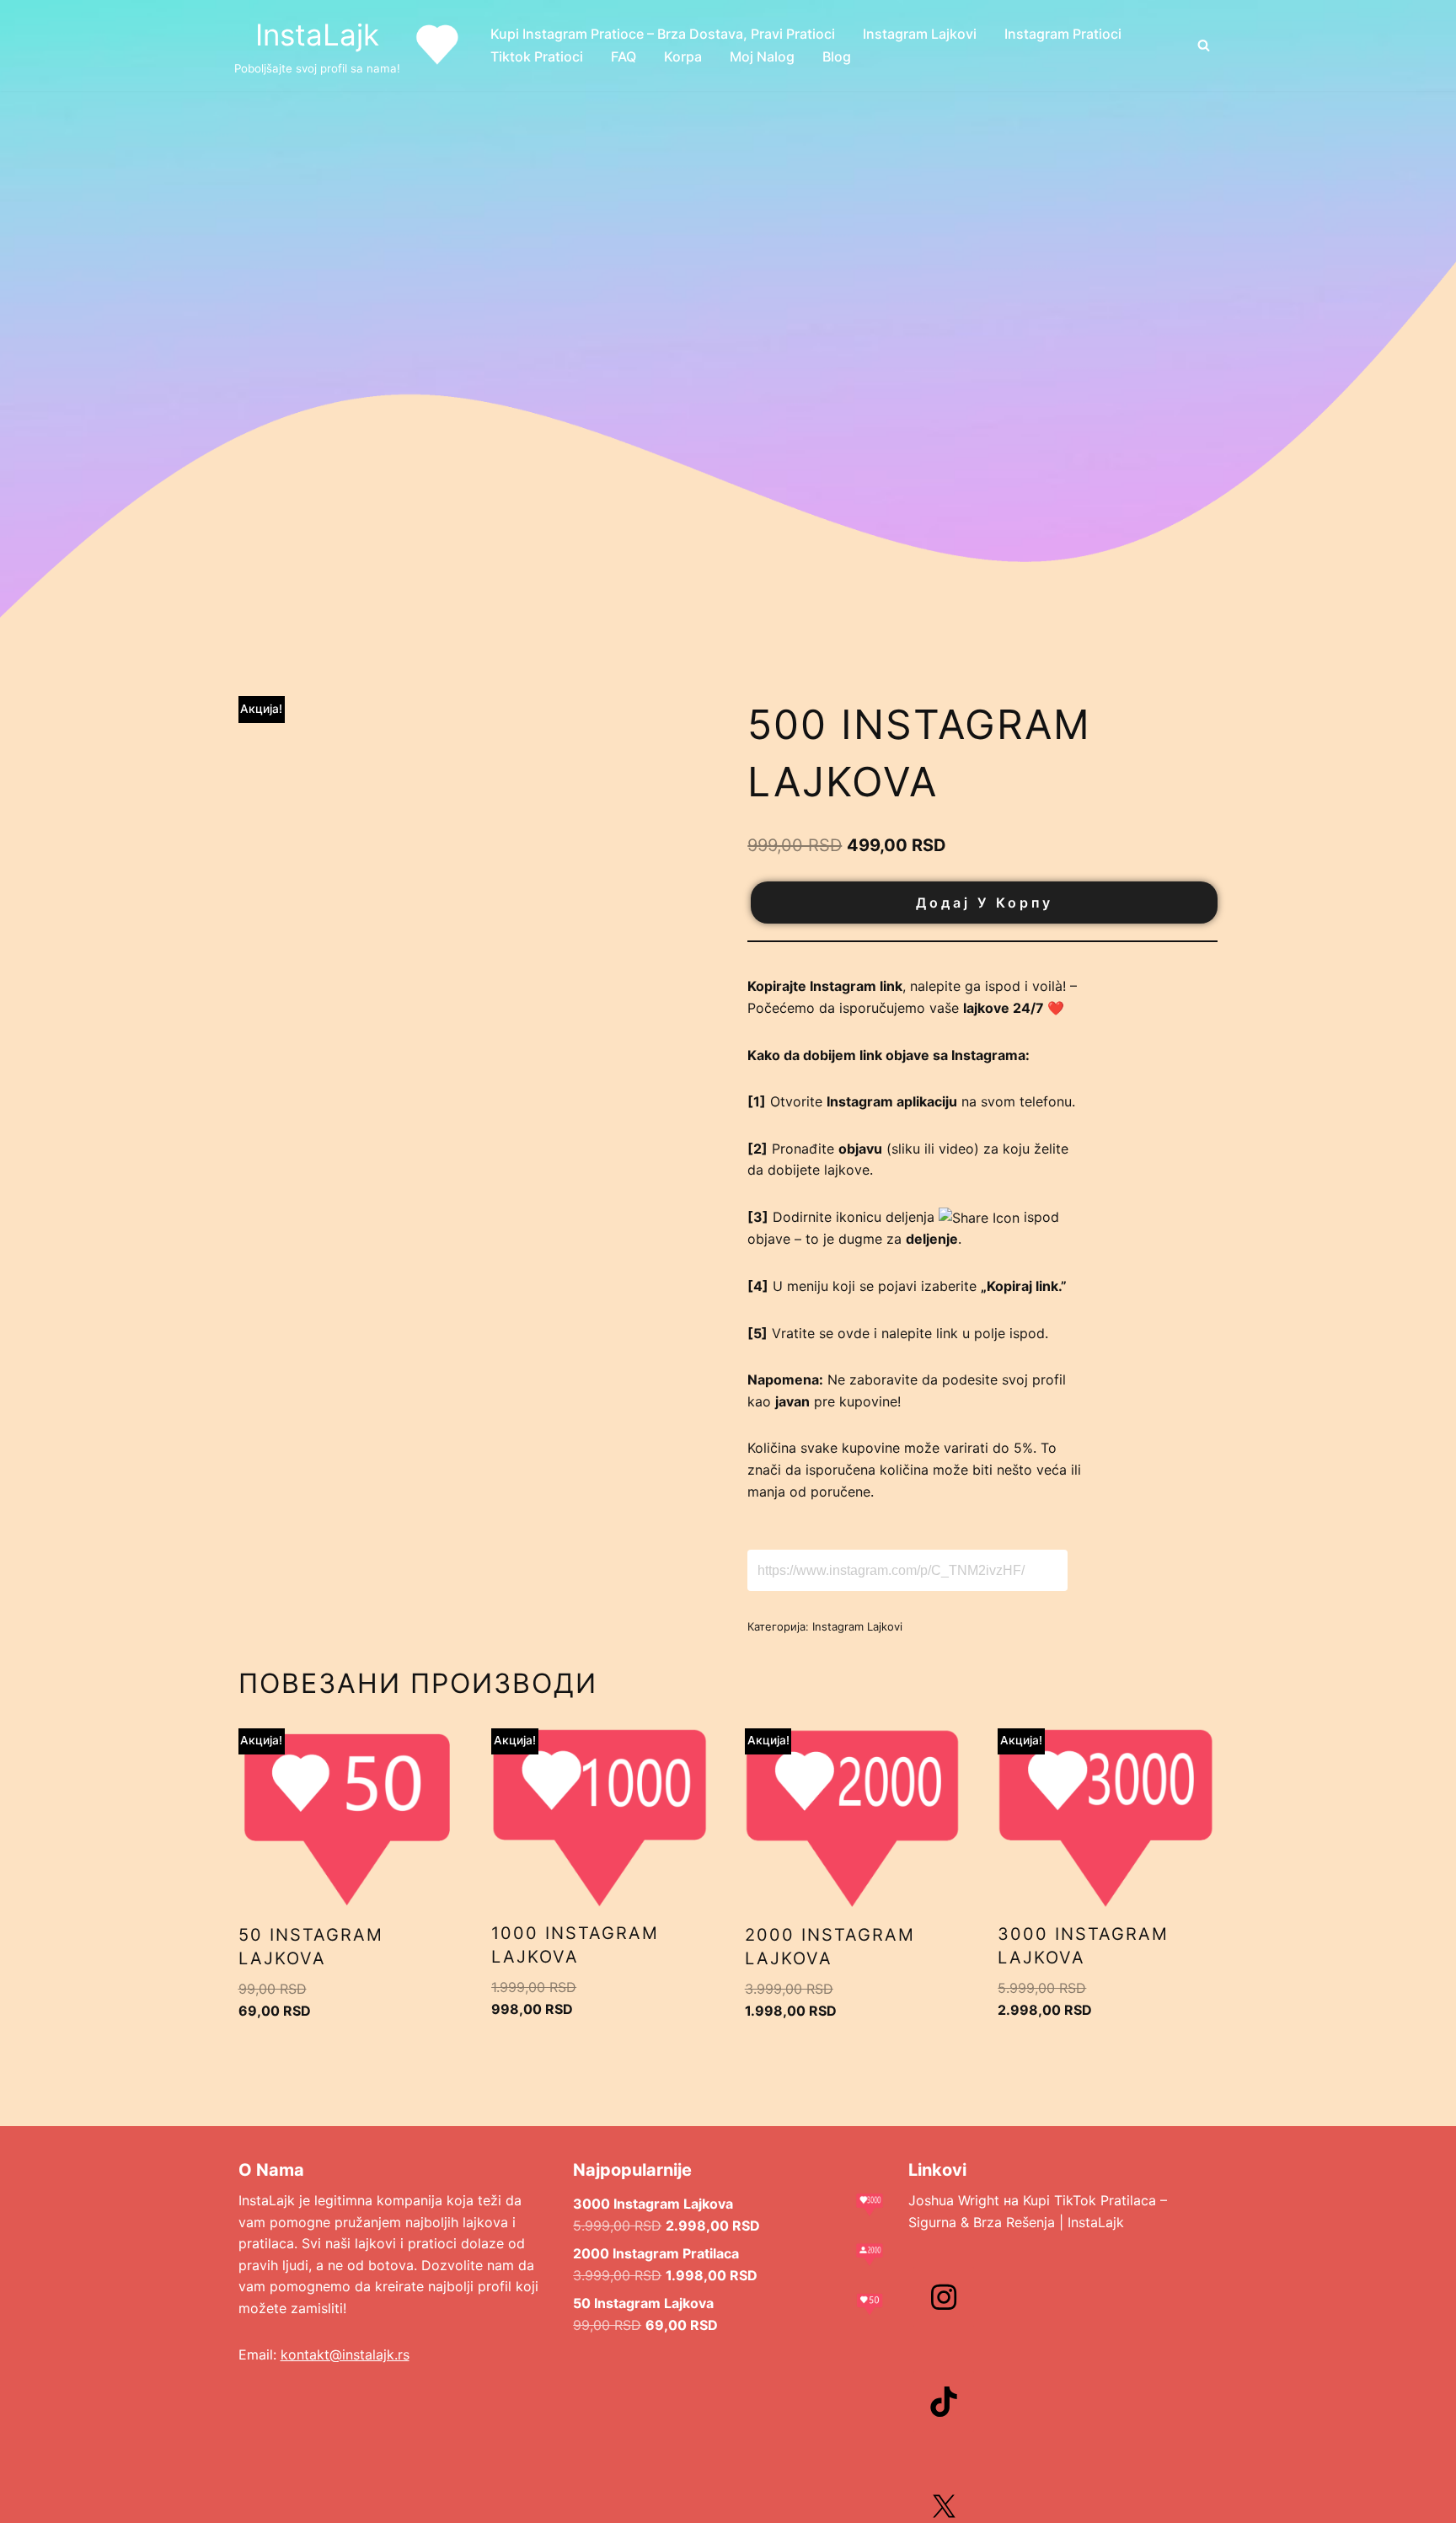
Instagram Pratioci (1063, 34)
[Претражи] (1204, 45)
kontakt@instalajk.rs (345, 2354)
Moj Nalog (762, 56)
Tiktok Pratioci (537, 56)
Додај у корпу (985, 903)
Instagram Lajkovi (920, 34)
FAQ (624, 56)
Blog (837, 56)
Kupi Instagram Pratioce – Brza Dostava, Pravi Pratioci (663, 34)
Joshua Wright (954, 2200)
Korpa (683, 56)
